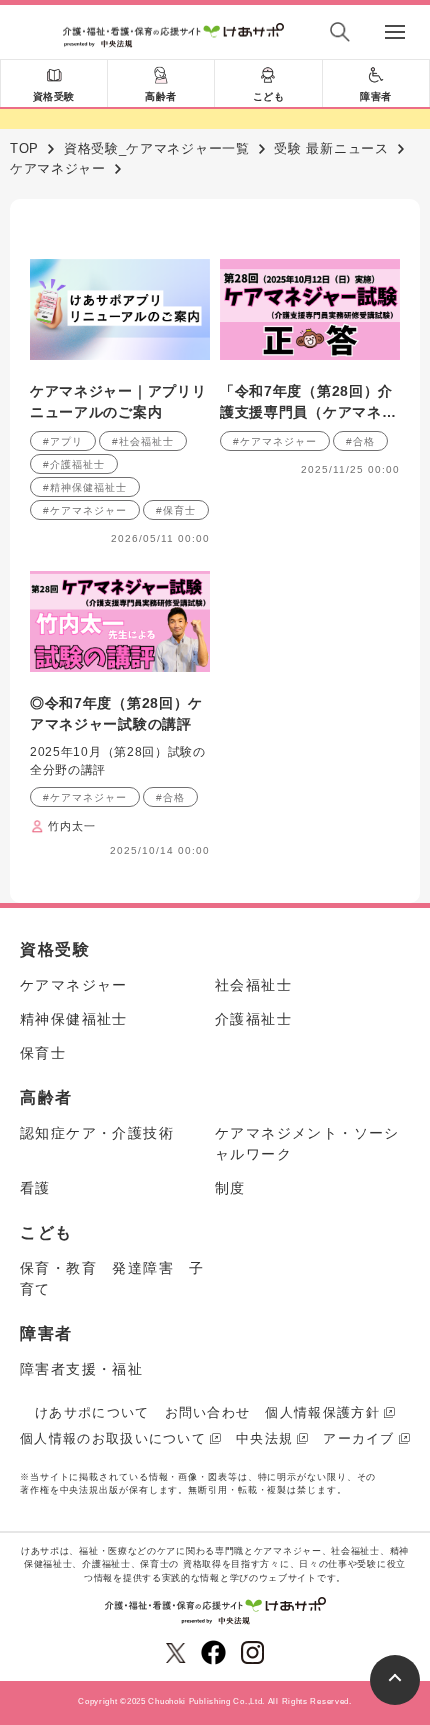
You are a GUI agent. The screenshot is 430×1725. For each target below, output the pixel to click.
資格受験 (54, 96)
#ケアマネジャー (85, 510)
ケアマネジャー (58, 168)
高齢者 (161, 96)
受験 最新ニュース (331, 148)
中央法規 (264, 1438)
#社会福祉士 (143, 441)
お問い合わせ (208, 1412)
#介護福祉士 (74, 464)
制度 (230, 1188)
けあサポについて (92, 1412)
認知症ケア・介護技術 (97, 1133)
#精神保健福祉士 (85, 487)
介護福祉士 (253, 1019)
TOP (24, 148)
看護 (35, 1188)
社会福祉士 (253, 985)
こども (269, 96)
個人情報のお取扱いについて (113, 1438)
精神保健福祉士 (74, 1019)
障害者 (376, 96)
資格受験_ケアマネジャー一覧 (157, 148)
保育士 (43, 1053)
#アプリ (63, 441)
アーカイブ (359, 1438)
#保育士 (176, 510)
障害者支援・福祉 (81, 1369)
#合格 (360, 441)
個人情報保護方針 (322, 1412)
